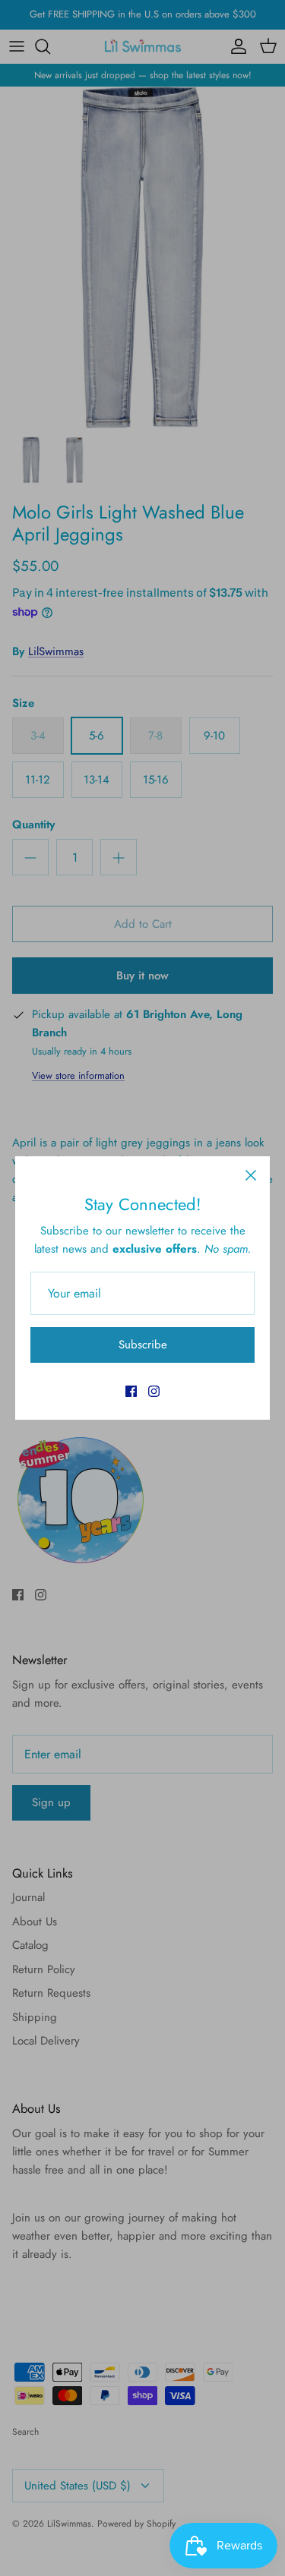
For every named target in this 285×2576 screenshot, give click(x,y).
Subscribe (143, 1345)
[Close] (251, 1175)
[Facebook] (131, 1391)
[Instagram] (154, 1391)
